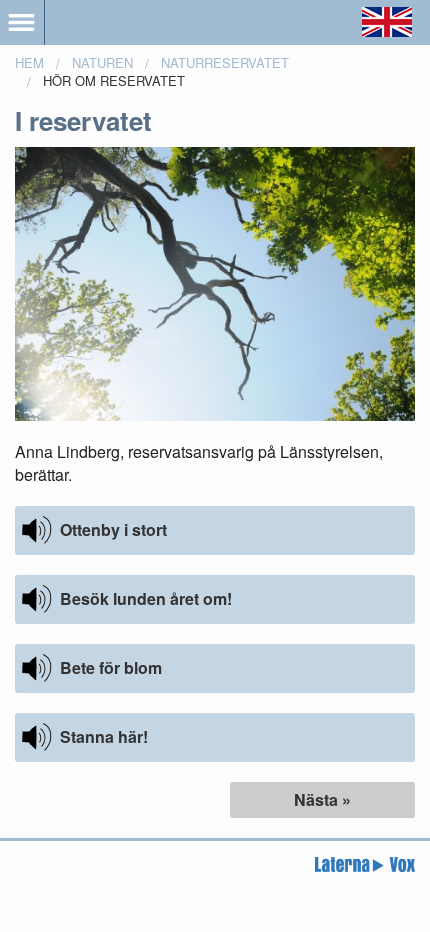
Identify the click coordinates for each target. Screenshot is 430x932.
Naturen (102, 62)
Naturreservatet (225, 62)
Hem (29, 62)
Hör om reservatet (114, 80)
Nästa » (322, 799)
